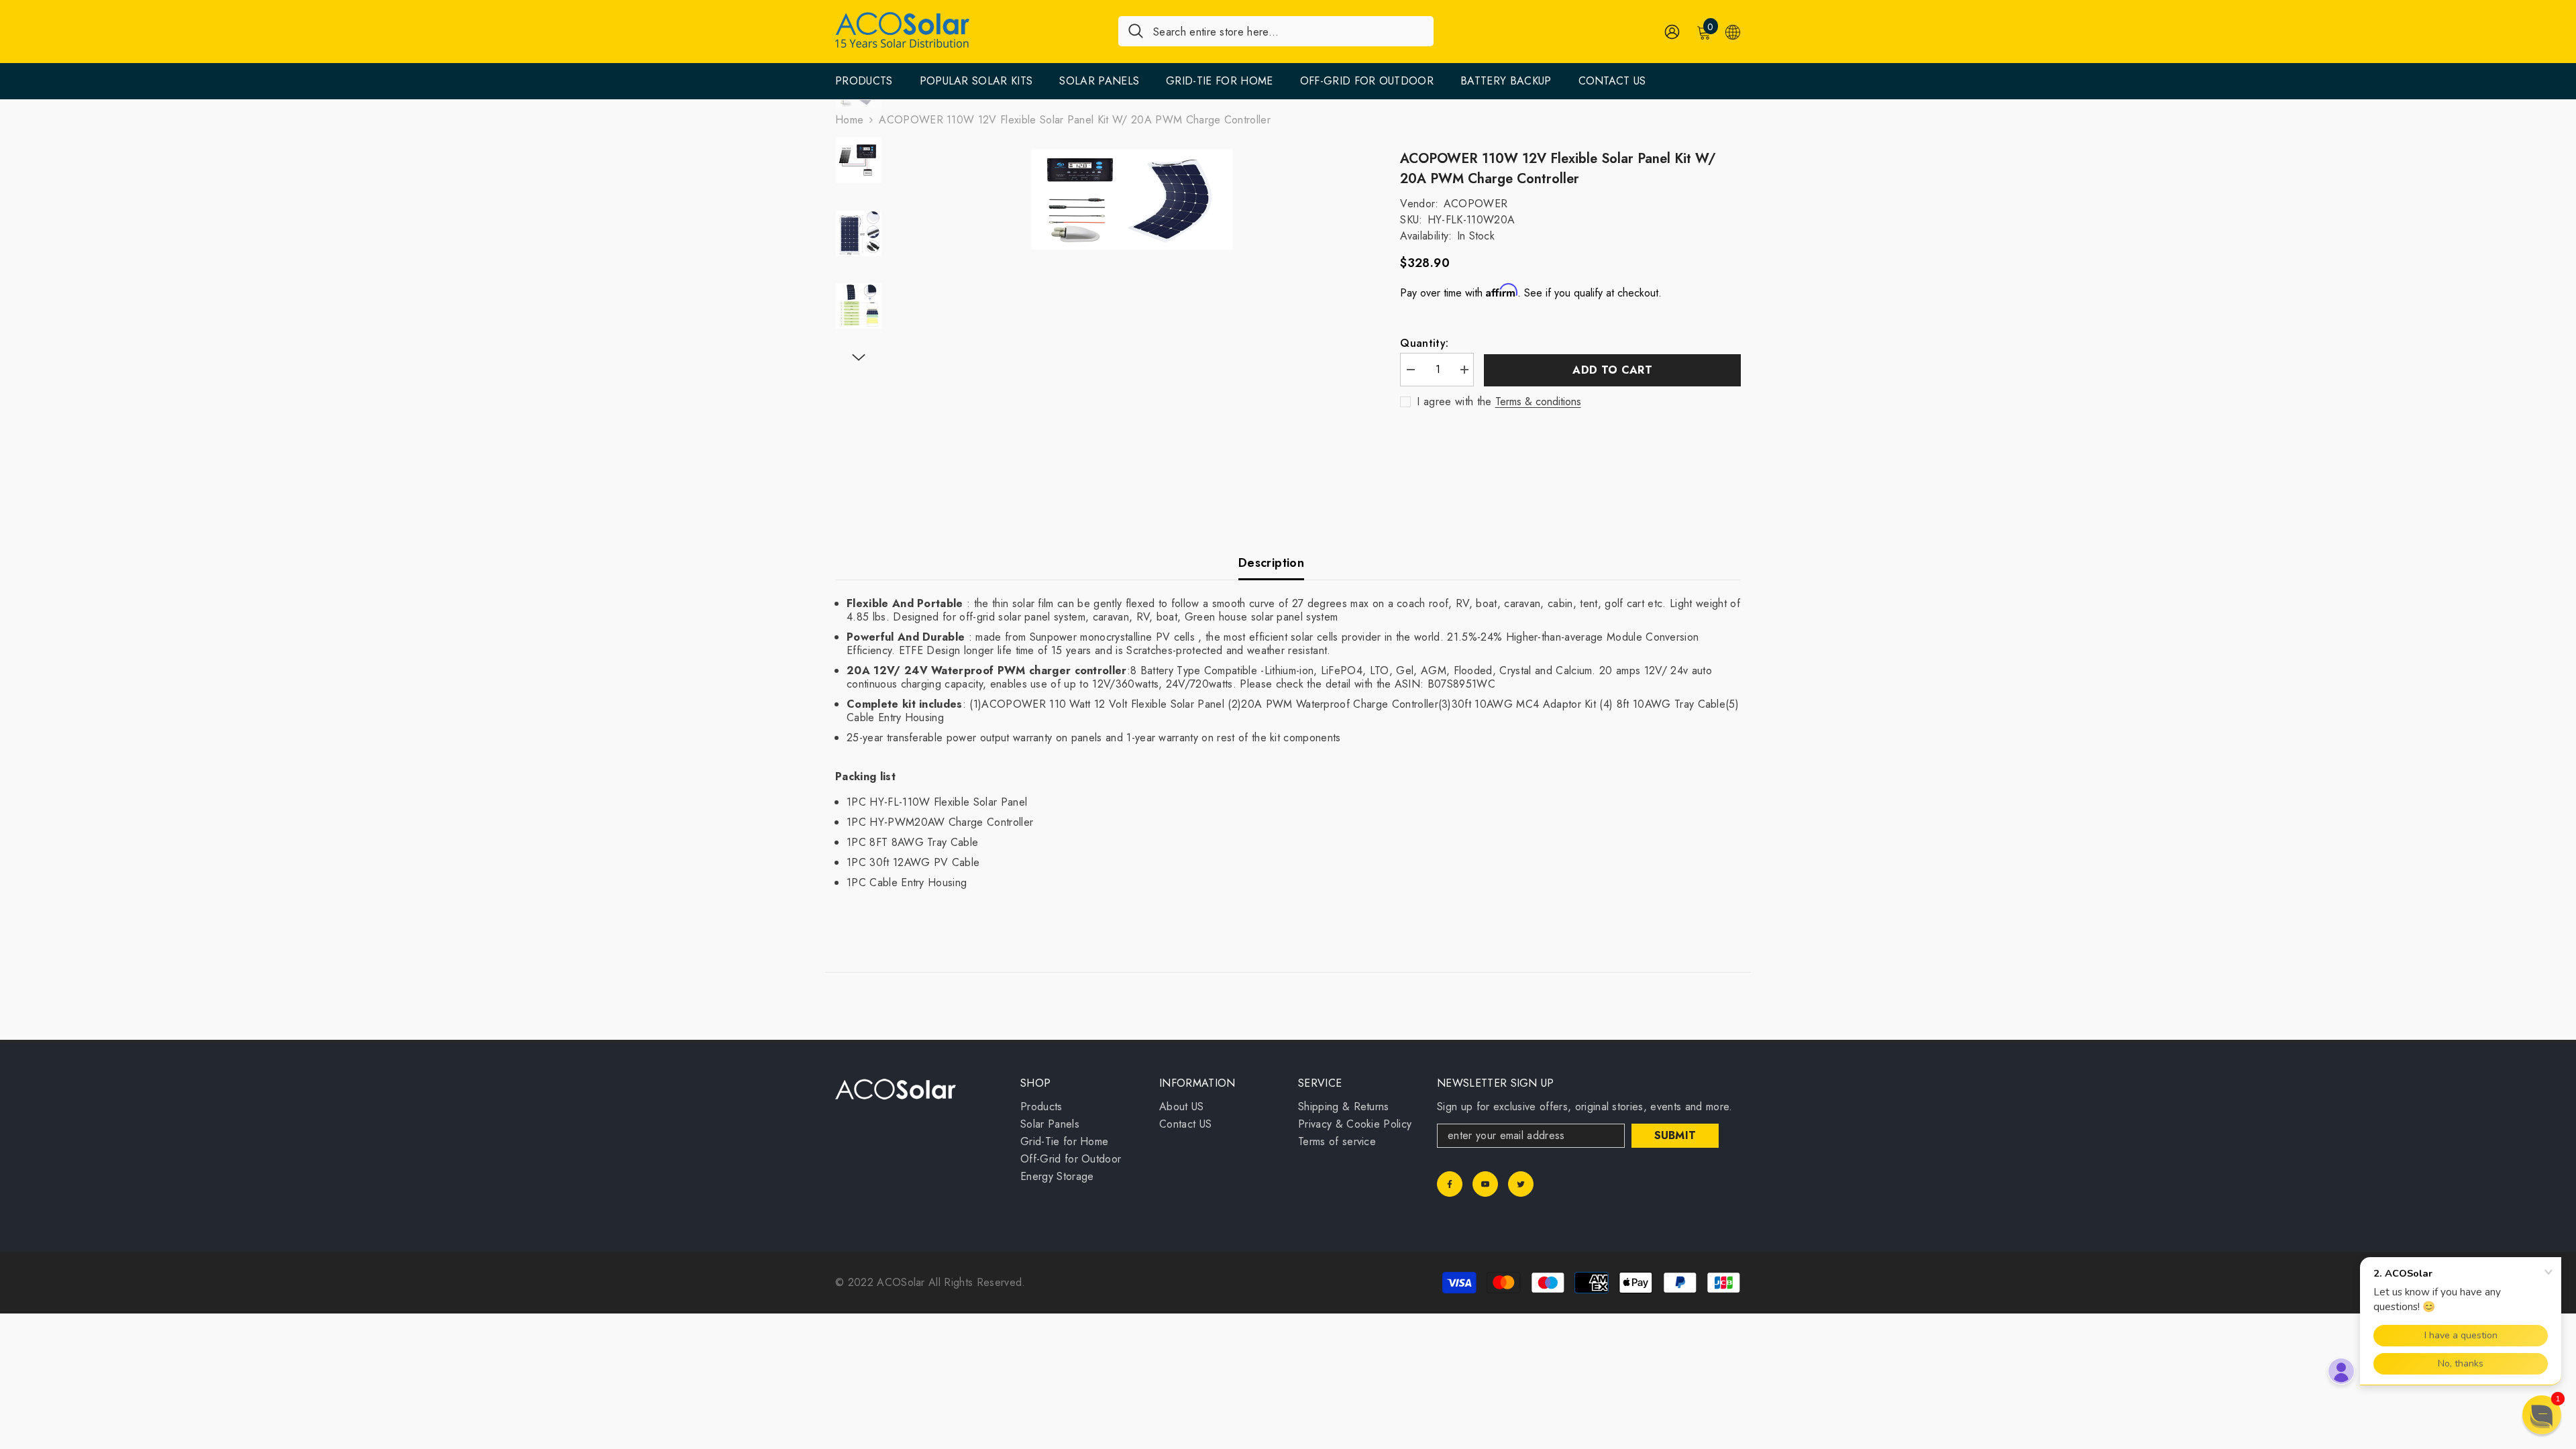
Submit (1675, 1135)
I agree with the (1454, 402)
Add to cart (1612, 370)
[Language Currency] (1733, 32)
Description (1271, 563)
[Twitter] (1521, 1184)
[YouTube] (1485, 1184)
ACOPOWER (1476, 204)
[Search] (1276, 31)
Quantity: (1424, 343)
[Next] (859, 358)
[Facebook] (1450, 1184)
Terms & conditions (1538, 402)
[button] (2542, 1415)
